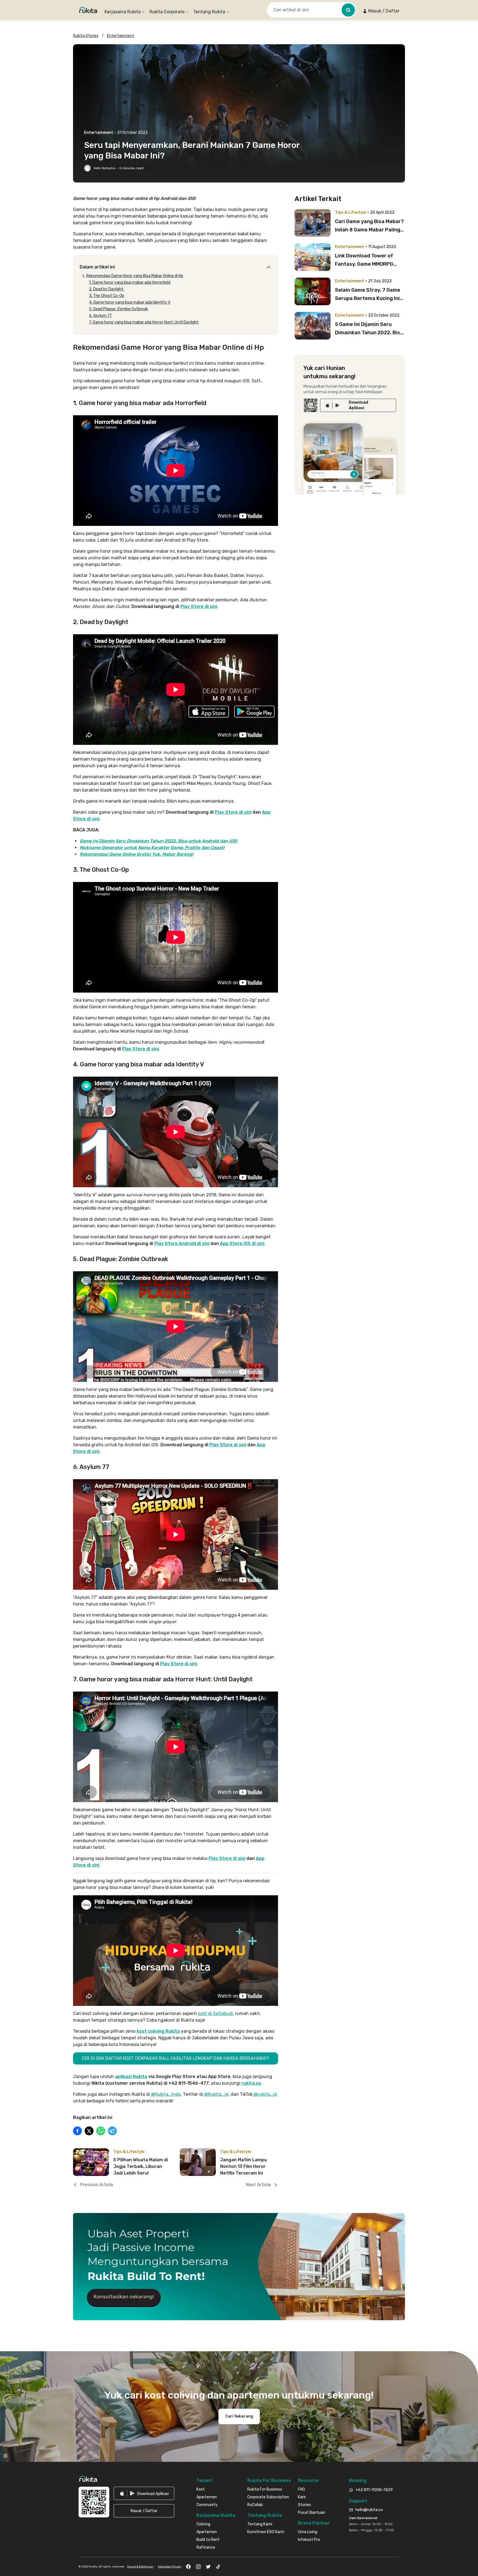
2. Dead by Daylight (107, 289)
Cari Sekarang (239, 2416)
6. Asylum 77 (100, 316)
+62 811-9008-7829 (374, 2490)
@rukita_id (265, 2094)
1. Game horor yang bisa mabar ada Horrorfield (130, 282)
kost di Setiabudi (215, 2013)
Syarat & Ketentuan (140, 2567)
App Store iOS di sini (242, 1243)
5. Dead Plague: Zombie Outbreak (119, 309)
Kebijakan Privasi (170, 2567)
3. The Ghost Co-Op (107, 296)
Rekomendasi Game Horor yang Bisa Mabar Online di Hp (135, 276)
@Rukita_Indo (165, 2094)
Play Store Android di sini (182, 1243)
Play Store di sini (199, 606)
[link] (358, 405)
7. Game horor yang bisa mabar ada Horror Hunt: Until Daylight (144, 322)
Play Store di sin (178, 1664)
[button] (381, 11)
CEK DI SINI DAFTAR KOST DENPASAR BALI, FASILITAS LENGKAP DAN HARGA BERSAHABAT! (176, 2058)
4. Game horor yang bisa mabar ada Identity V (130, 302)
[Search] (348, 10)
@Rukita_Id (216, 2094)
